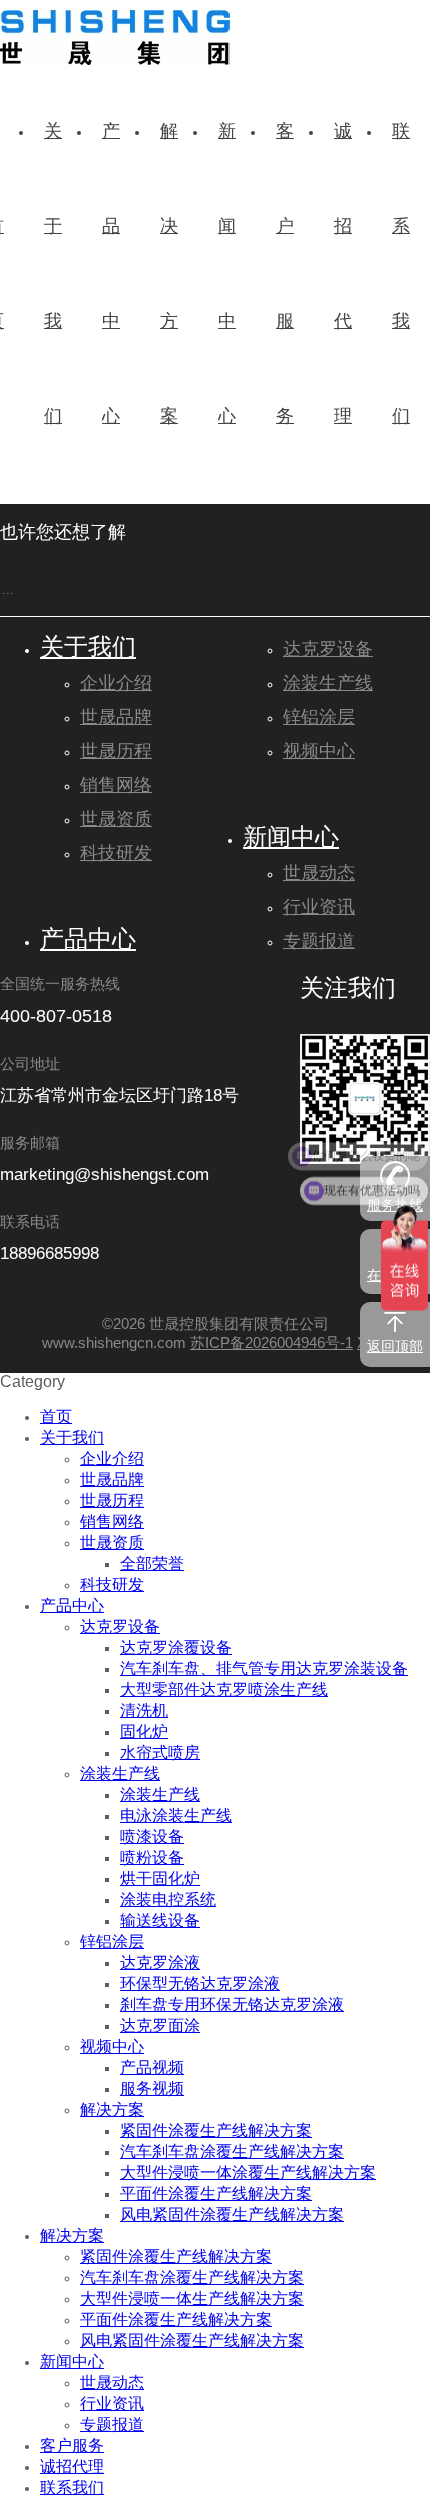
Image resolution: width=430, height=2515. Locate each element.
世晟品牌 (116, 718)
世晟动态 (319, 874)
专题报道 (319, 942)
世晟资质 (116, 820)
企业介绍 (116, 684)
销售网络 (116, 786)
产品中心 (88, 941)
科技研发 (116, 854)
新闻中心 (291, 839)
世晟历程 (116, 752)
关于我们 (88, 649)
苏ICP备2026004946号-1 (271, 1344)
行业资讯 (319, 908)
